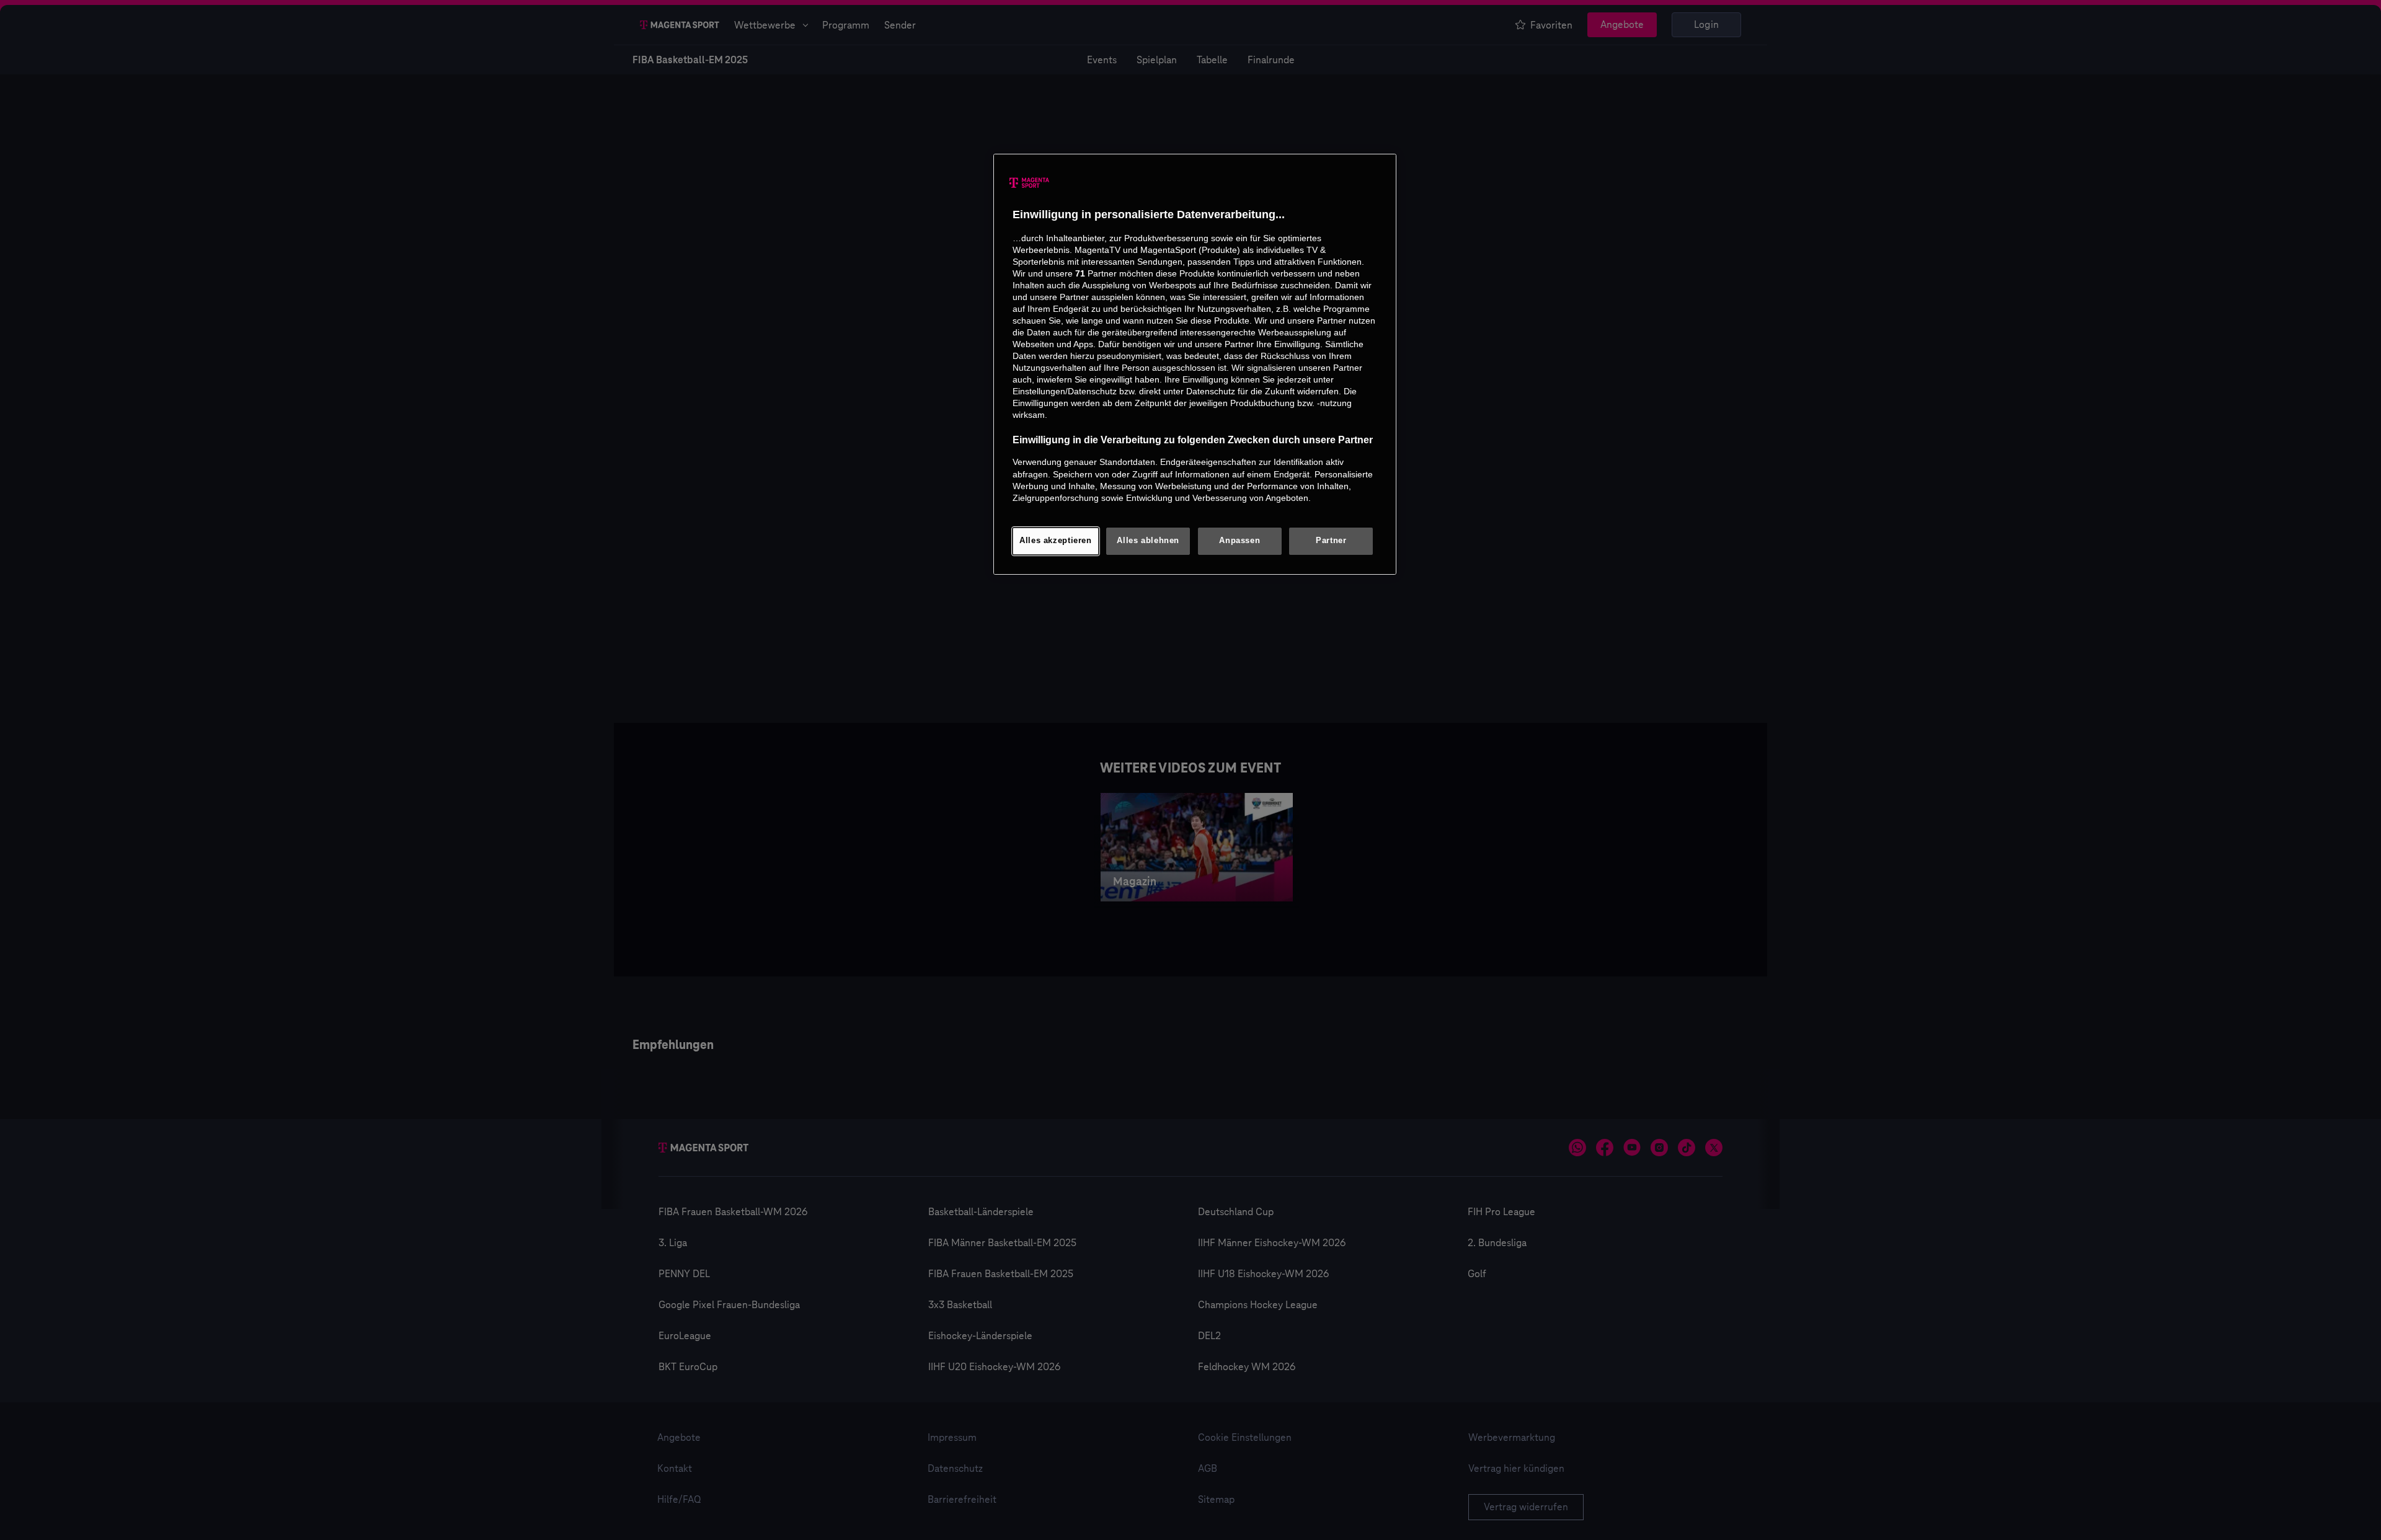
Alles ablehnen (1148, 541)
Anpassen (1239, 541)
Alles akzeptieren (1056, 541)
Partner (1331, 541)
